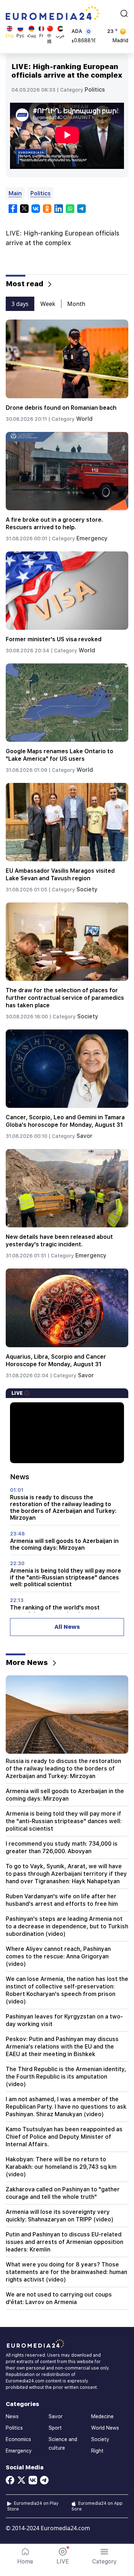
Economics (18, 2439)
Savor (85, 1136)
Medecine (102, 2416)
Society (87, 889)
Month (76, 304)
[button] (105, 2556)
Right (97, 2451)
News (12, 2416)
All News (67, 1627)
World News (105, 2428)
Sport (55, 2428)
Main (15, 193)
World (84, 419)
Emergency (92, 538)
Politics (95, 90)
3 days (20, 304)
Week (48, 304)
